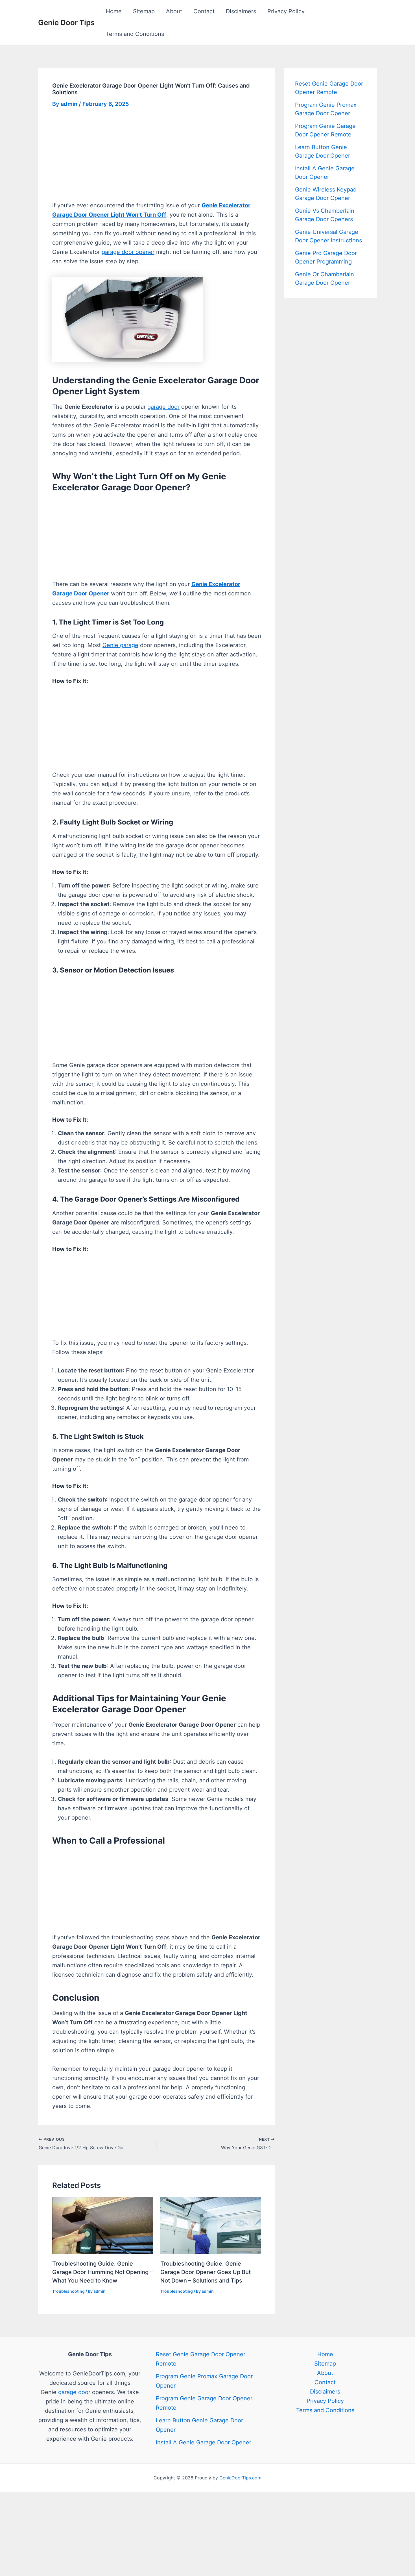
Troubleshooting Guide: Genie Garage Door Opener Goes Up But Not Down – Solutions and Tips (206, 2272)
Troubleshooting (68, 2291)
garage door (163, 407)
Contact (204, 11)
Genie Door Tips (66, 22)
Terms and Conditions (135, 34)
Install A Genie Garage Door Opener (204, 2442)
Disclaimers (241, 11)
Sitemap (144, 11)
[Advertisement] (157, 159)
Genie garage (120, 645)
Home (114, 11)
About (174, 11)
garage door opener (128, 252)
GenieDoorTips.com (240, 2478)
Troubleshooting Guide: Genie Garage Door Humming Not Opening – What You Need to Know (102, 2272)
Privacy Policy (286, 11)
